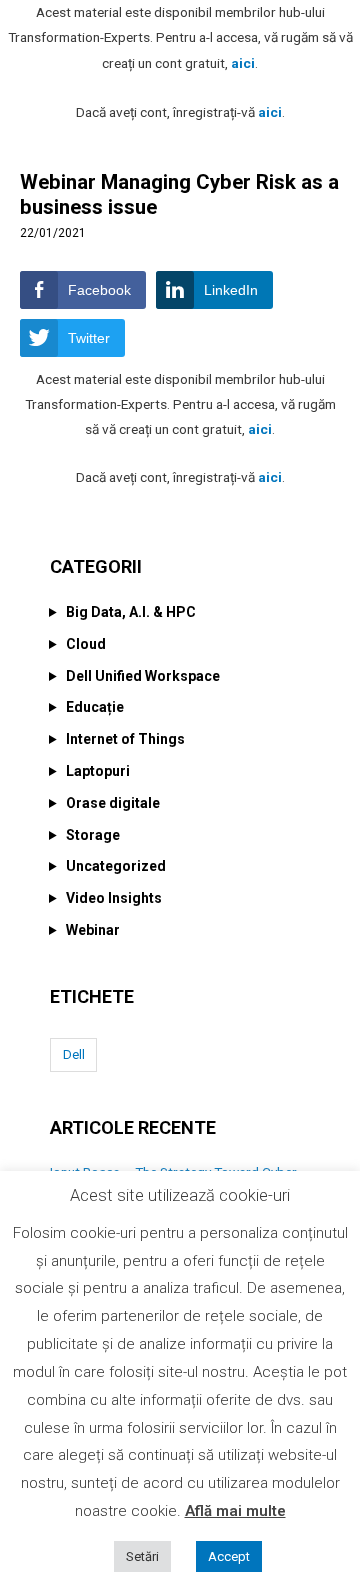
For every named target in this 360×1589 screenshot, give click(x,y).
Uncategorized (116, 866)
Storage (93, 835)
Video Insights (114, 898)
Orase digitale (113, 803)
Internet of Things (125, 739)
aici (243, 63)
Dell (74, 1054)
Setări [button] (142, 1556)
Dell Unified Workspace (143, 676)
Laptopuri (98, 771)
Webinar (93, 930)
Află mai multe (235, 1511)
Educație (95, 707)
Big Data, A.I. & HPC (131, 612)
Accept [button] (229, 1556)
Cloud (86, 644)
